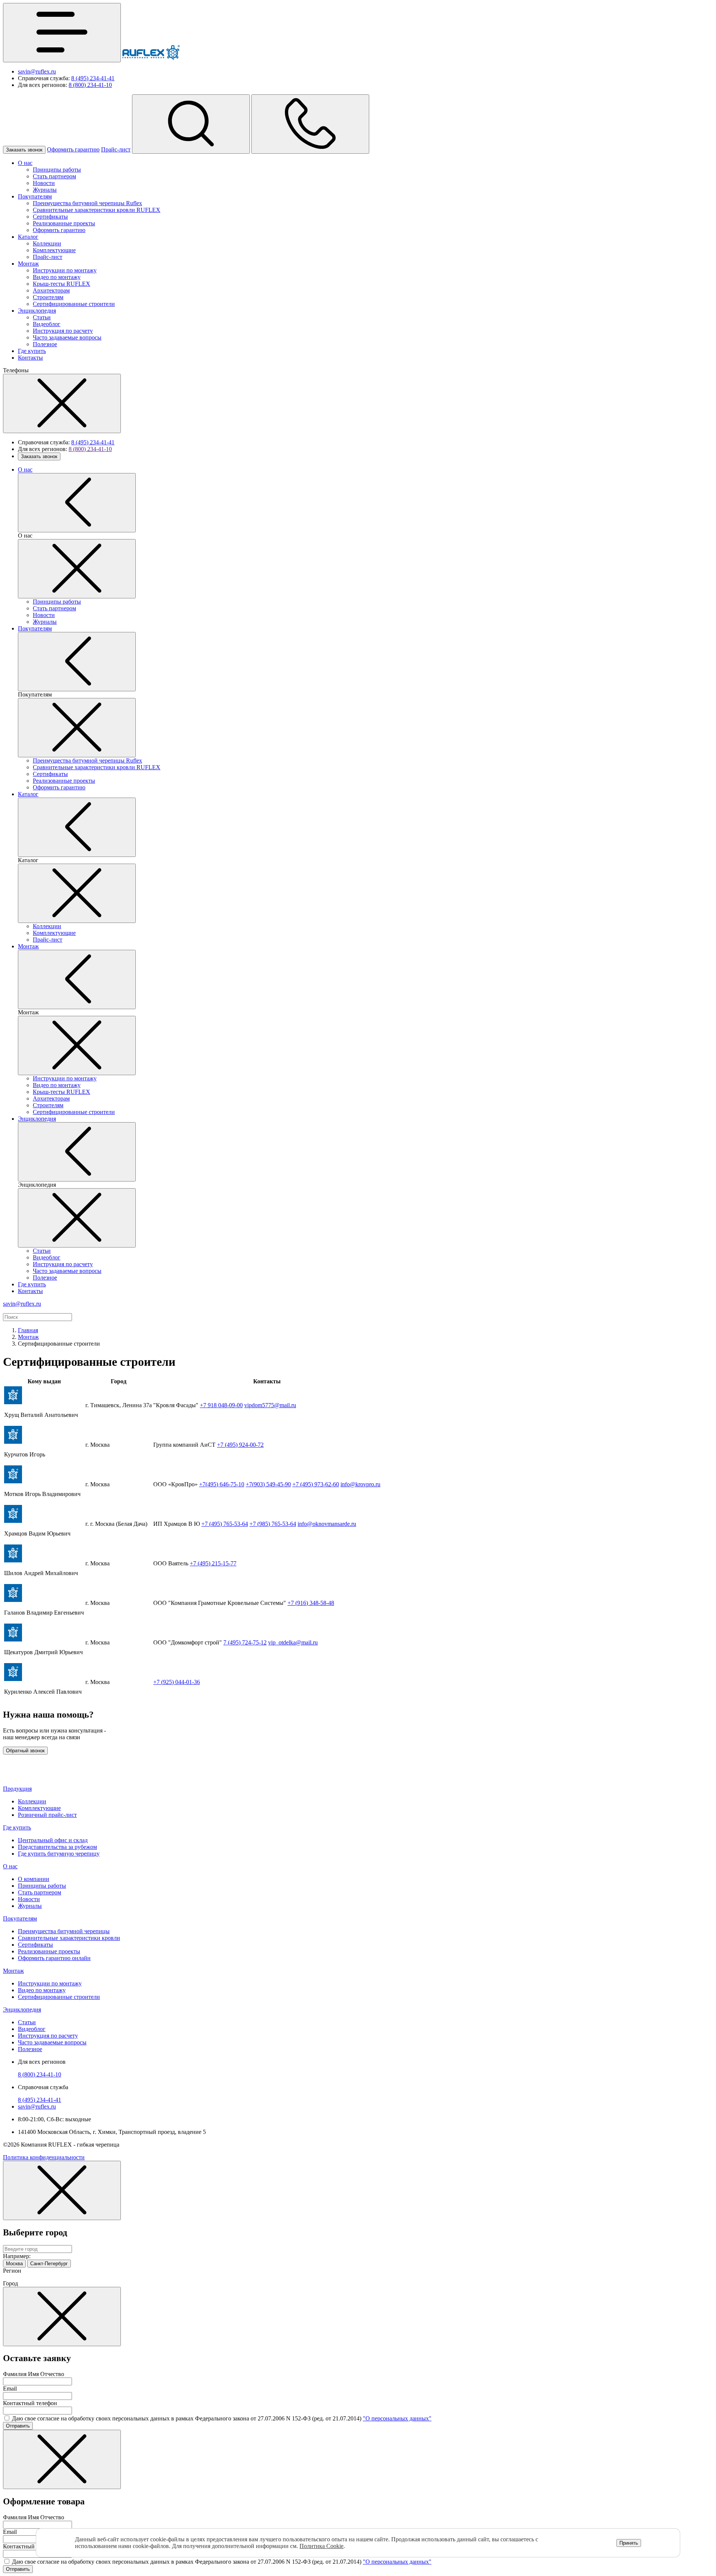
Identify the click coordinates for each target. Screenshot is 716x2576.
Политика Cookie (321, 2546)
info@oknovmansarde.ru (327, 1524)
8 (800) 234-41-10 (90, 85)
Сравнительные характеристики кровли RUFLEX (97, 210)
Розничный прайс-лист (47, 1815)
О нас (25, 163)
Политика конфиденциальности (44, 2157)
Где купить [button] (17, 1827)
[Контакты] (310, 124)
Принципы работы (57, 170)
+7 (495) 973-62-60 (316, 1484)
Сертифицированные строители (74, 304)
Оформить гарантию (73, 149)
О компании (34, 1879)
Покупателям (35, 196)
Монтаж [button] (13, 1971)
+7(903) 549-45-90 (268, 1484)
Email (10, 2389)
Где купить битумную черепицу (59, 1854)
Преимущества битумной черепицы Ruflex (87, 203)
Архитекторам (51, 290)
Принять (629, 2543)
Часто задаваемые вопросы (67, 337)
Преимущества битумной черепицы (64, 1931)
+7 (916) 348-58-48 (311, 1603)
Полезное (45, 344)
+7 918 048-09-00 (221, 1405)
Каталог (28, 237)
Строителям (48, 297)
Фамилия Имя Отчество (34, 2374)
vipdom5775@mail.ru (270, 1405)
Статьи (42, 317)
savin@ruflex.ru (37, 71)
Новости (44, 183)
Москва (14, 2264)
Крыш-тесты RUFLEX (62, 284)
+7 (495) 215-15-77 (213, 1563)
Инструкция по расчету (63, 331)
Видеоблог (47, 324)
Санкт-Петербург (49, 2264)
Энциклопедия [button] (22, 2010)
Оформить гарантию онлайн (54, 1958)
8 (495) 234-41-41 (93, 78)
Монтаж (28, 264)
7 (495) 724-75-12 (245, 1642)
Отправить (18, 2426)
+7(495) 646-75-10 (222, 1484)
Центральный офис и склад (53, 1840)
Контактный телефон (30, 2403)
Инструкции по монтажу (65, 270)
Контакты (30, 358)
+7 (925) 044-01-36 (177, 1682)
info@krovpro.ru (360, 1484)
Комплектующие (54, 250)
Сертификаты (50, 217)
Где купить (32, 351)
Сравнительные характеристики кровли (69, 1938)
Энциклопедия (37, 311)
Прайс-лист (116, 149)
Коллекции (47, 243)
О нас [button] (10, 1866)
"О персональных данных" (397, 2418)
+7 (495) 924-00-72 (240, 1445)
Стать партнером (54, 176)
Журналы (45, 190)
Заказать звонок (24, 150)
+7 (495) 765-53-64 (225, 1524)
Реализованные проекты (64, 223)
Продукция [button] (17, 1789)
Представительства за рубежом (57, 1847)
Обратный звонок (25, 1751)
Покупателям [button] (20, 1918)
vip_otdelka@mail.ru (293, 1642)
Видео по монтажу (57, 277)
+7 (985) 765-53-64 (273, 1524)
